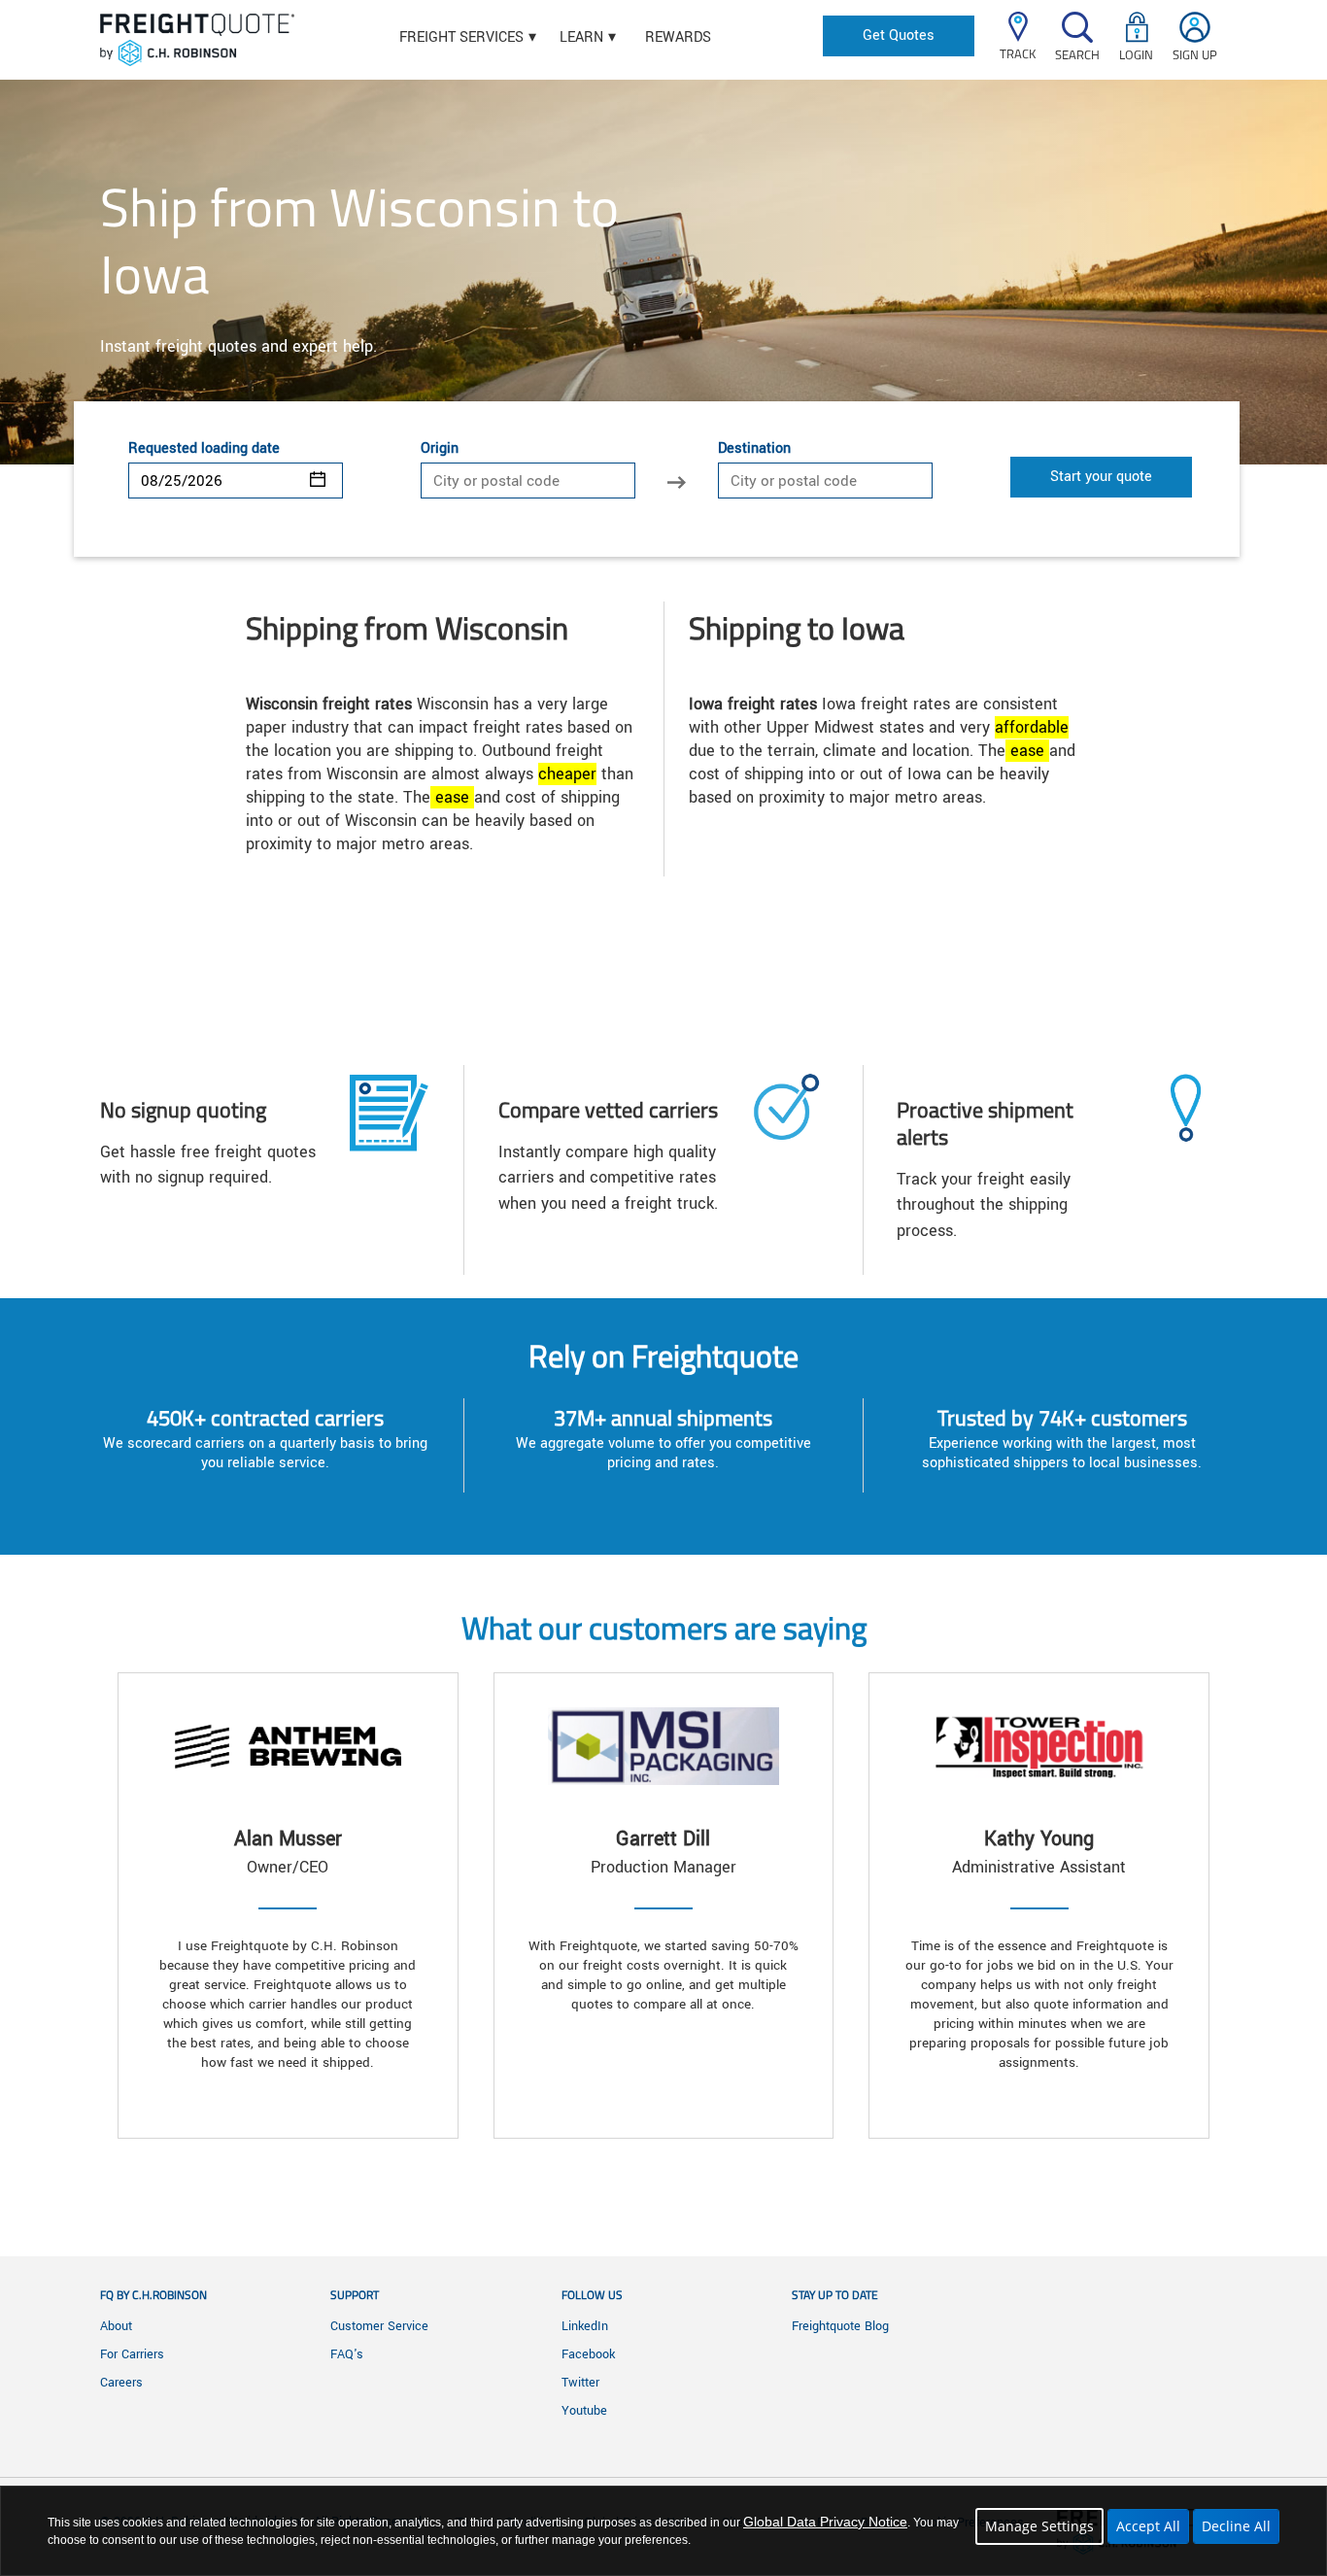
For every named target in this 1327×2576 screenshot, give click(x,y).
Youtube (584, 2411)
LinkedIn (585, 2326)
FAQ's (347, 2354)
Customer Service (379, 2326)
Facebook (588, 2354)
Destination (754, 449)
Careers (121, 2383)
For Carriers (132, 2354)
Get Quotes (899, 35)
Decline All (1236, 2526)
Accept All (1148, 2526)
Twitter (580, 2383)
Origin (440, 449)
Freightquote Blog (840, 2326)
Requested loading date (204, 449)
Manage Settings (1039, 2526)
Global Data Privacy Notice (825, 2522)
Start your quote (1101, 477)
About (116, 2326)
